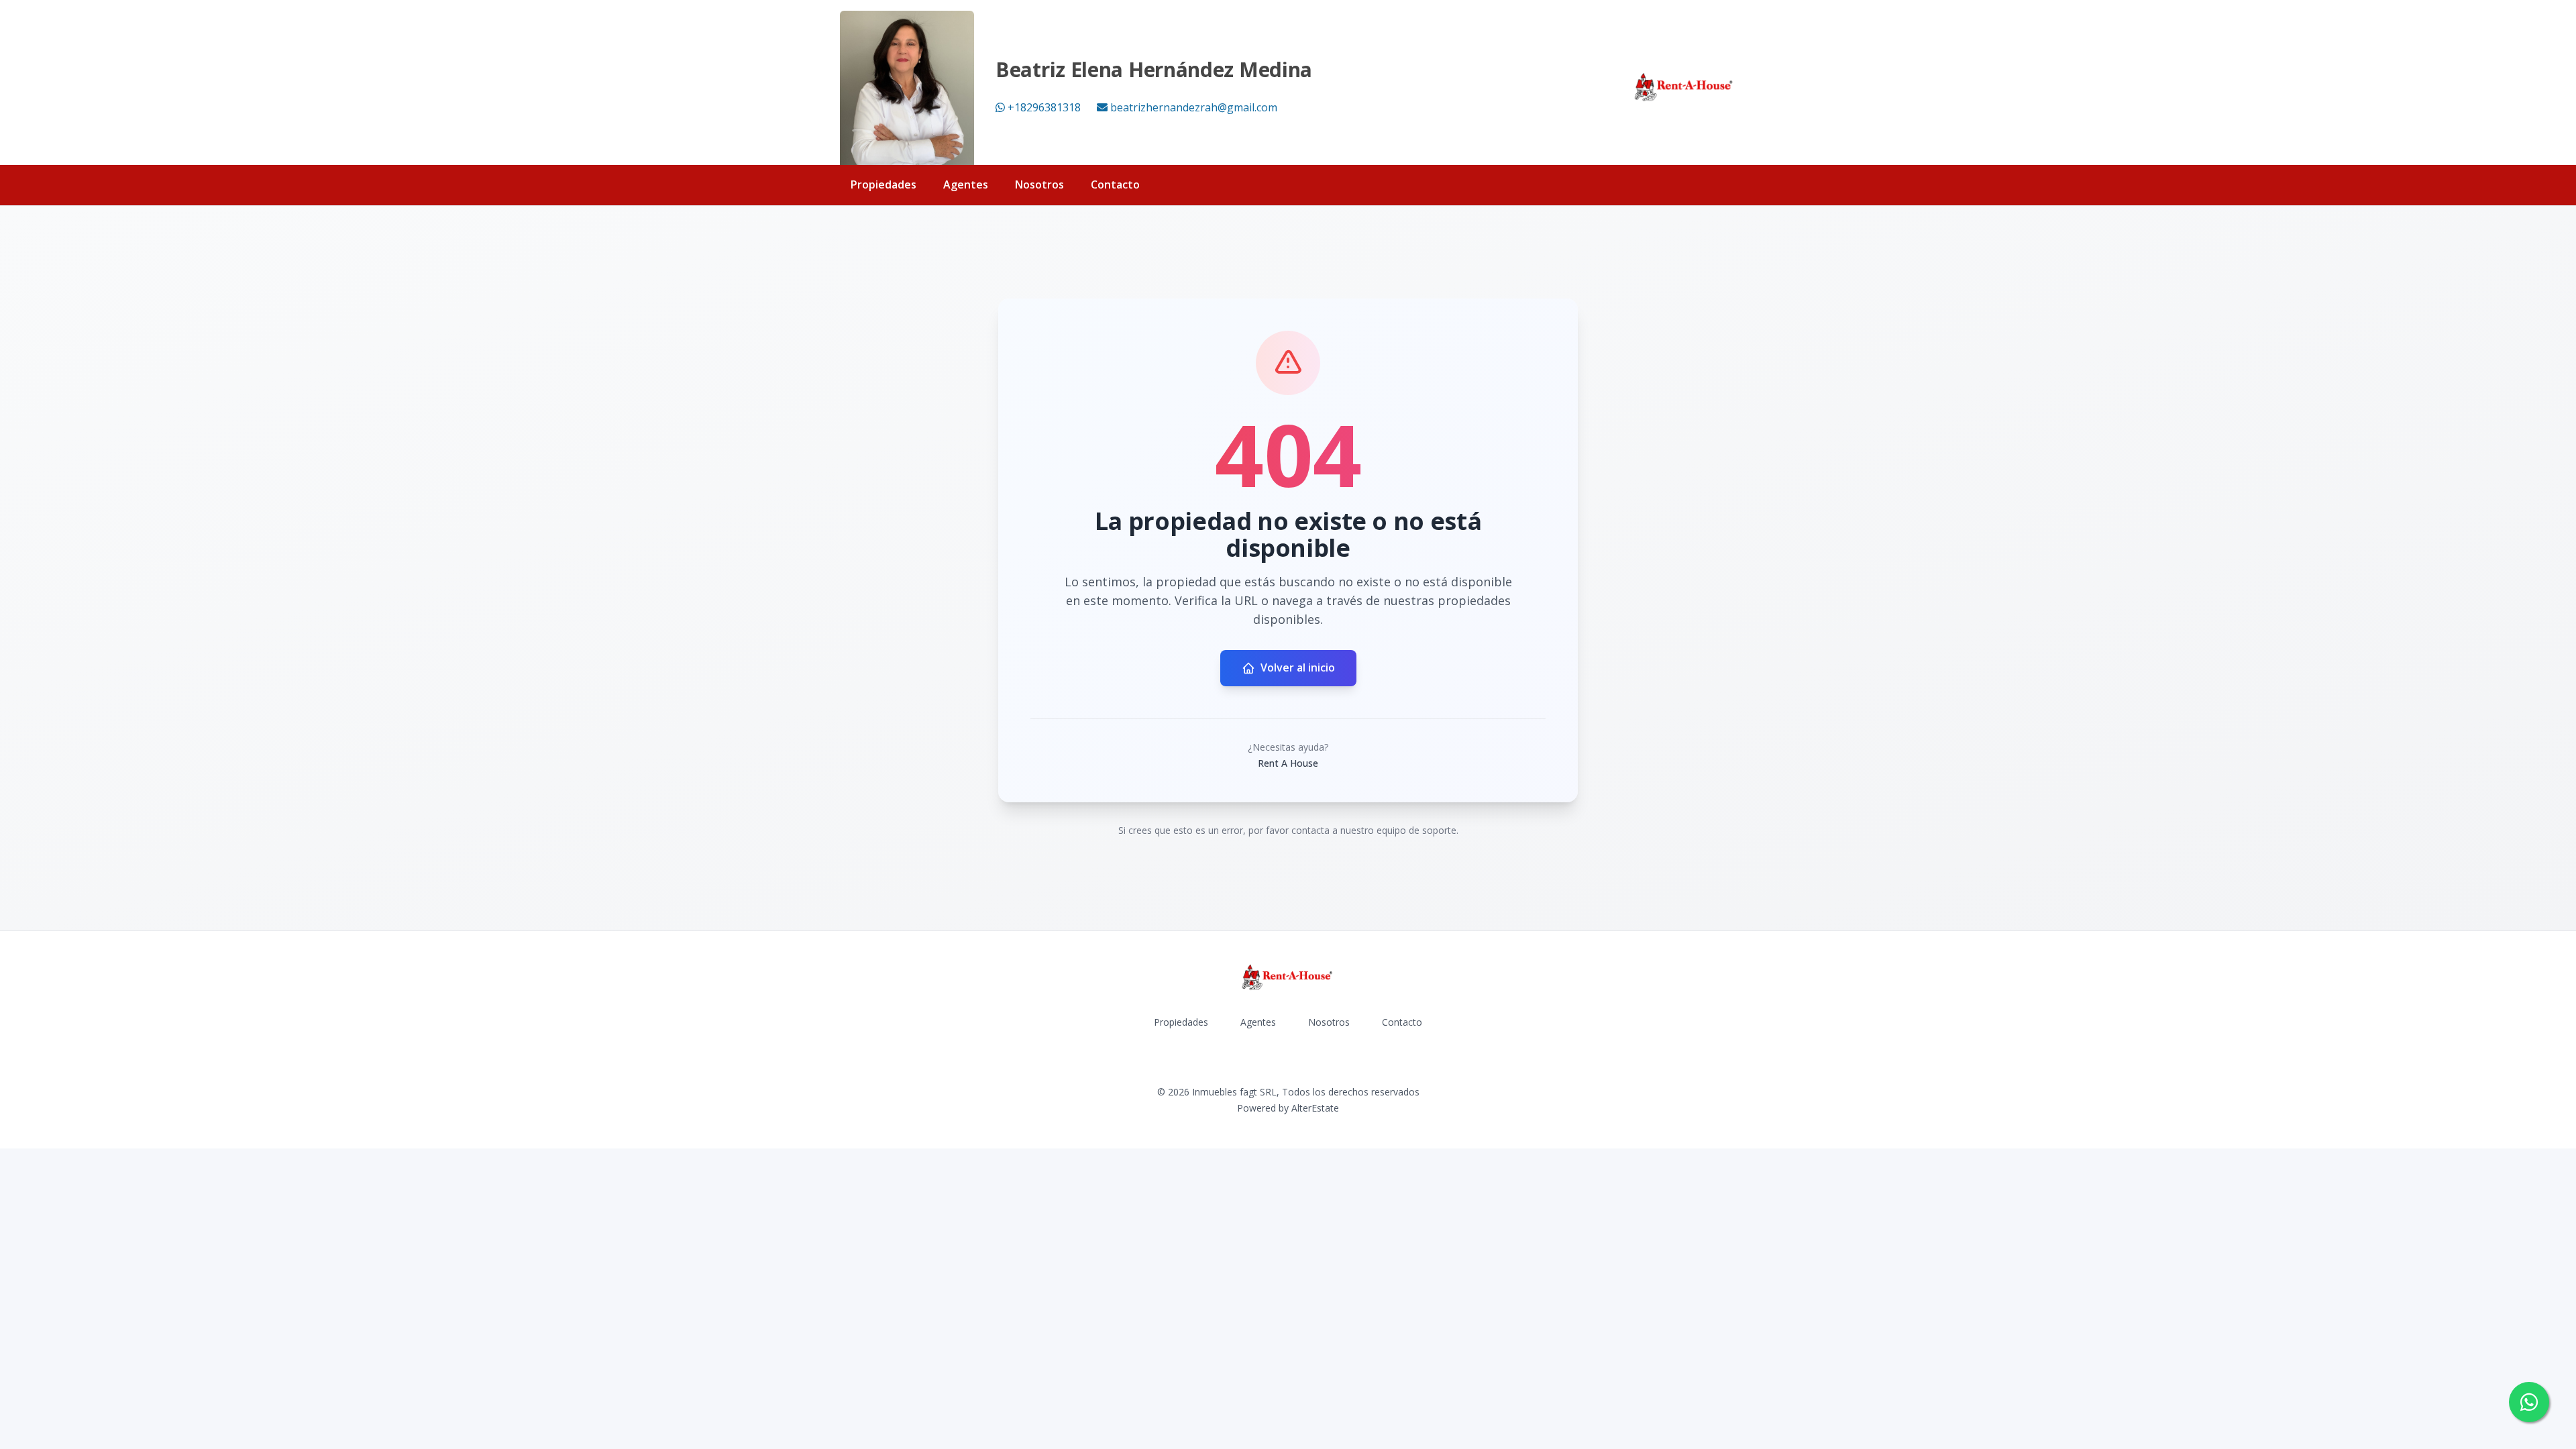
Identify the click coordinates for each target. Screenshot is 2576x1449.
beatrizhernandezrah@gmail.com (1194, 107)
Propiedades (883, 184)
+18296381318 (1044, 107)
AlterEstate (1315, 1108)
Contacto (1115, 184)
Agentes (966, 184)
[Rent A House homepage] (1684, 88)
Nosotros (1039, 184)
